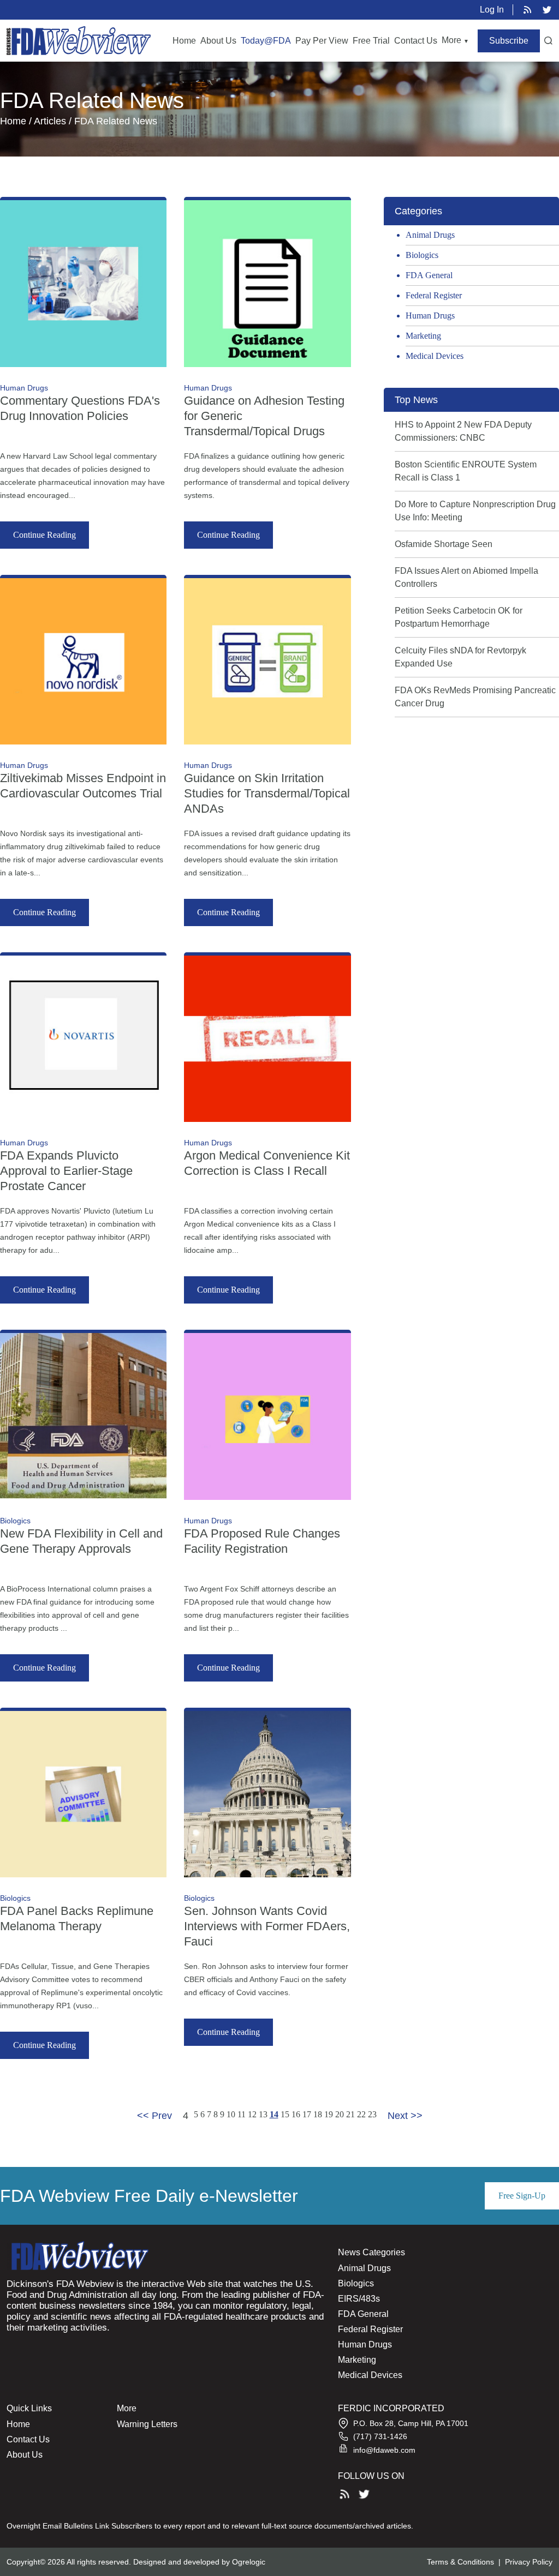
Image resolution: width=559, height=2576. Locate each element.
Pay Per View (322, 41)
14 (274, 2114)
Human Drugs (430, 316)
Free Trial (371, 41)
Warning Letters (147, 2424)
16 (296, 2114)
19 (329, 2114)
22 (361, 2114)
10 (231, 2114)
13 (263, 2114)
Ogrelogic (249, 2562)
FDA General (429, 275)
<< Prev (154, 2116)
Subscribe (509, 41)
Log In (492, 10)
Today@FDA (266, 41)
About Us (218, 41)
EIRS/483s (359, 2299)
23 (372, 2114)
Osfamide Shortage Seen (444, 544)
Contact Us (416, 41)
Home (184, 41)
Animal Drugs (430, 235)
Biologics (422, 255)
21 (350, 2114)
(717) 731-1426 (380, 2436)
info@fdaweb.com (384, 2450)
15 (285, 2114)
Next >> (405, 2116)
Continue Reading (44, 535)
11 (242, 2114)
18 (318, 2114)
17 (307, 2114)
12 (252, 2114)
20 (340, 2114)
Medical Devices (435, 356)
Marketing (423, 336)
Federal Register (434, 295)
